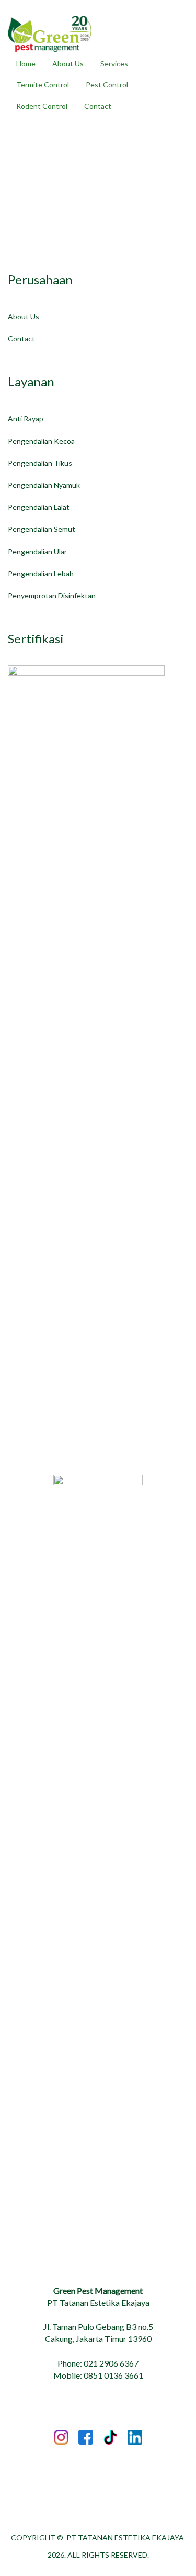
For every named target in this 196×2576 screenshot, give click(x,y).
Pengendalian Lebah (41, 574)
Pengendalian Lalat (39, 507)
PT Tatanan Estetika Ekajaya (125, 2538)
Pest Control (107, 85)
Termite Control (43, 85)
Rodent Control (42, 106)
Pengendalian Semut (42, 529)
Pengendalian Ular (37, 552)
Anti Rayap (26, 419)
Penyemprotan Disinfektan (52, 596)
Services (114, 64)
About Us (68, 64)
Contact (98, 106)
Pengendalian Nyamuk (44, 485)
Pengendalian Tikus (40, 463)
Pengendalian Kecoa (41, 441)
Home (26, 64)
